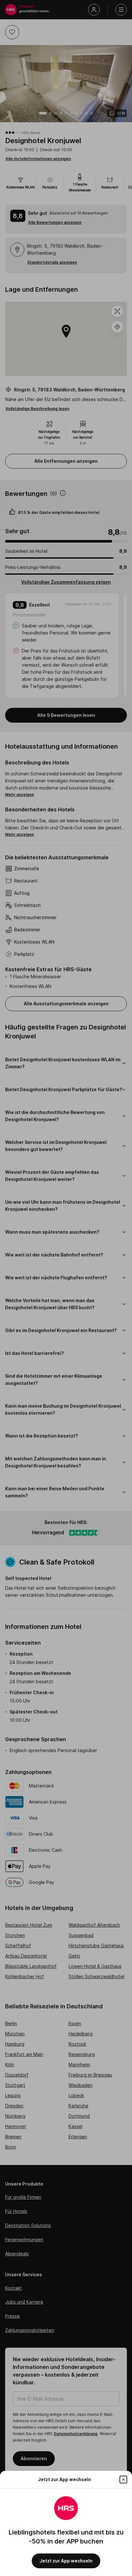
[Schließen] (123, 2480)
